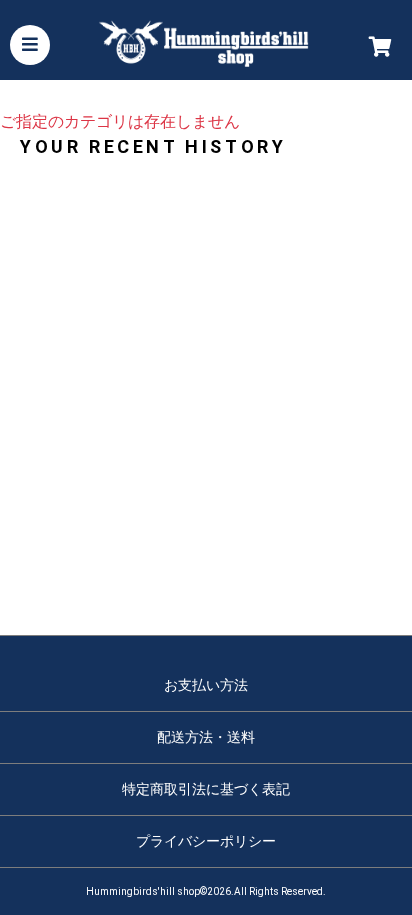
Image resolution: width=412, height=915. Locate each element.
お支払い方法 (206, 685)
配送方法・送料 (206, 737)
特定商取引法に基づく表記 (206, 789)
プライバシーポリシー (206, 841)
